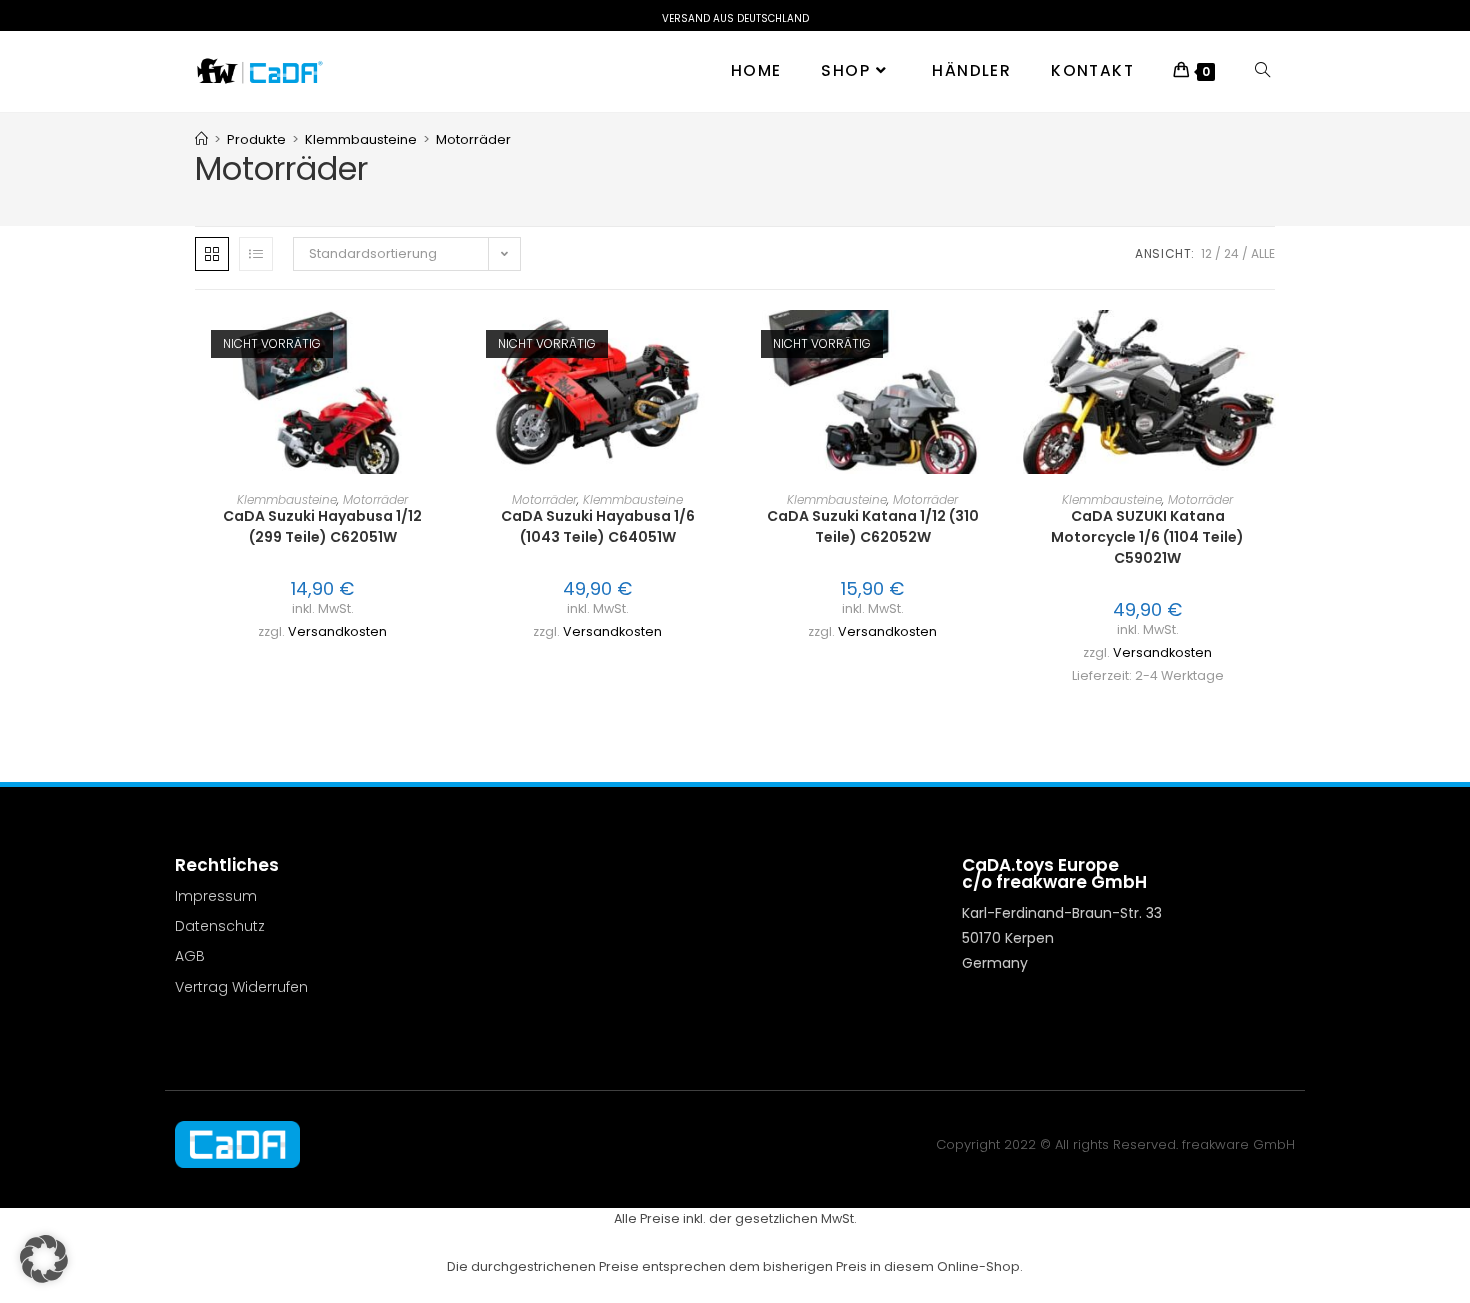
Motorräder (473, 139)
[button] (444, 397)
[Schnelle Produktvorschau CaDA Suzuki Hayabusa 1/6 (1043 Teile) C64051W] (719, 345)
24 (1231, 253)
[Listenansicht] (256, 254)
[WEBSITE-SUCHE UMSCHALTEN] (1262, 71)
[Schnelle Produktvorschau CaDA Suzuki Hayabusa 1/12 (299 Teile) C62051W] (444, 345)
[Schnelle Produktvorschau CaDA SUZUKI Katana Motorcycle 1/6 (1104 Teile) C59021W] (1269, 345)
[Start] (201, 139)
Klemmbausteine (287, 499)
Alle (1263, 253)
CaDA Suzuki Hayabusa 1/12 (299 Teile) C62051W (322, 526)
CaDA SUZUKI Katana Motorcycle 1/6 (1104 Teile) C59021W (1147, 537)
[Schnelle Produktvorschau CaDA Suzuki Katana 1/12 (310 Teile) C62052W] (994, 345)
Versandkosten (337, 631)
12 (1206, 253)
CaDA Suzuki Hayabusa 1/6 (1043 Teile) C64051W (598, 526)
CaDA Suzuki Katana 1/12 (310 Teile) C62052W (873, 526)
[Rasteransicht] (212, 254)
